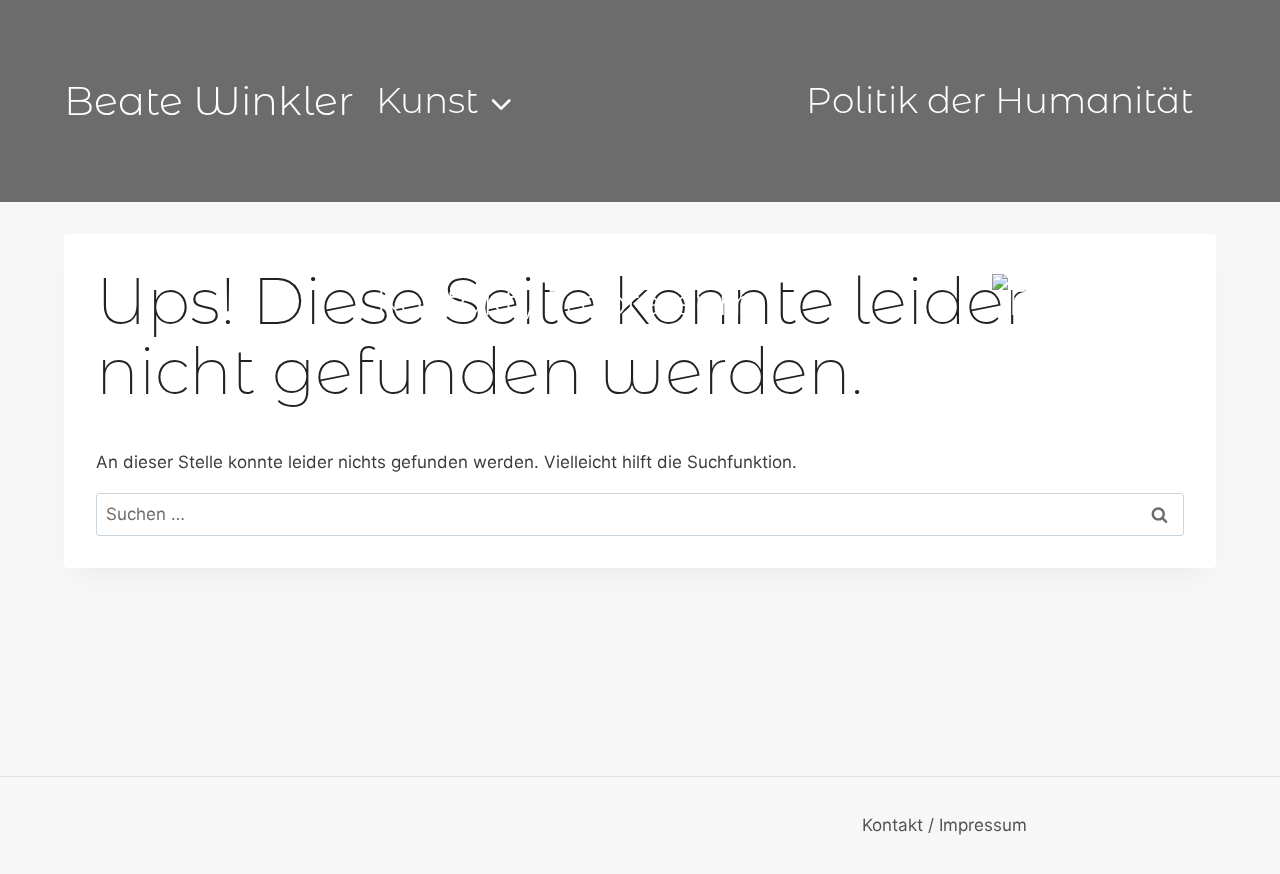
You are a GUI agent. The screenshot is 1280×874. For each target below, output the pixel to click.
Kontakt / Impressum (566, 302)
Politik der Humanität (1000, 100)
